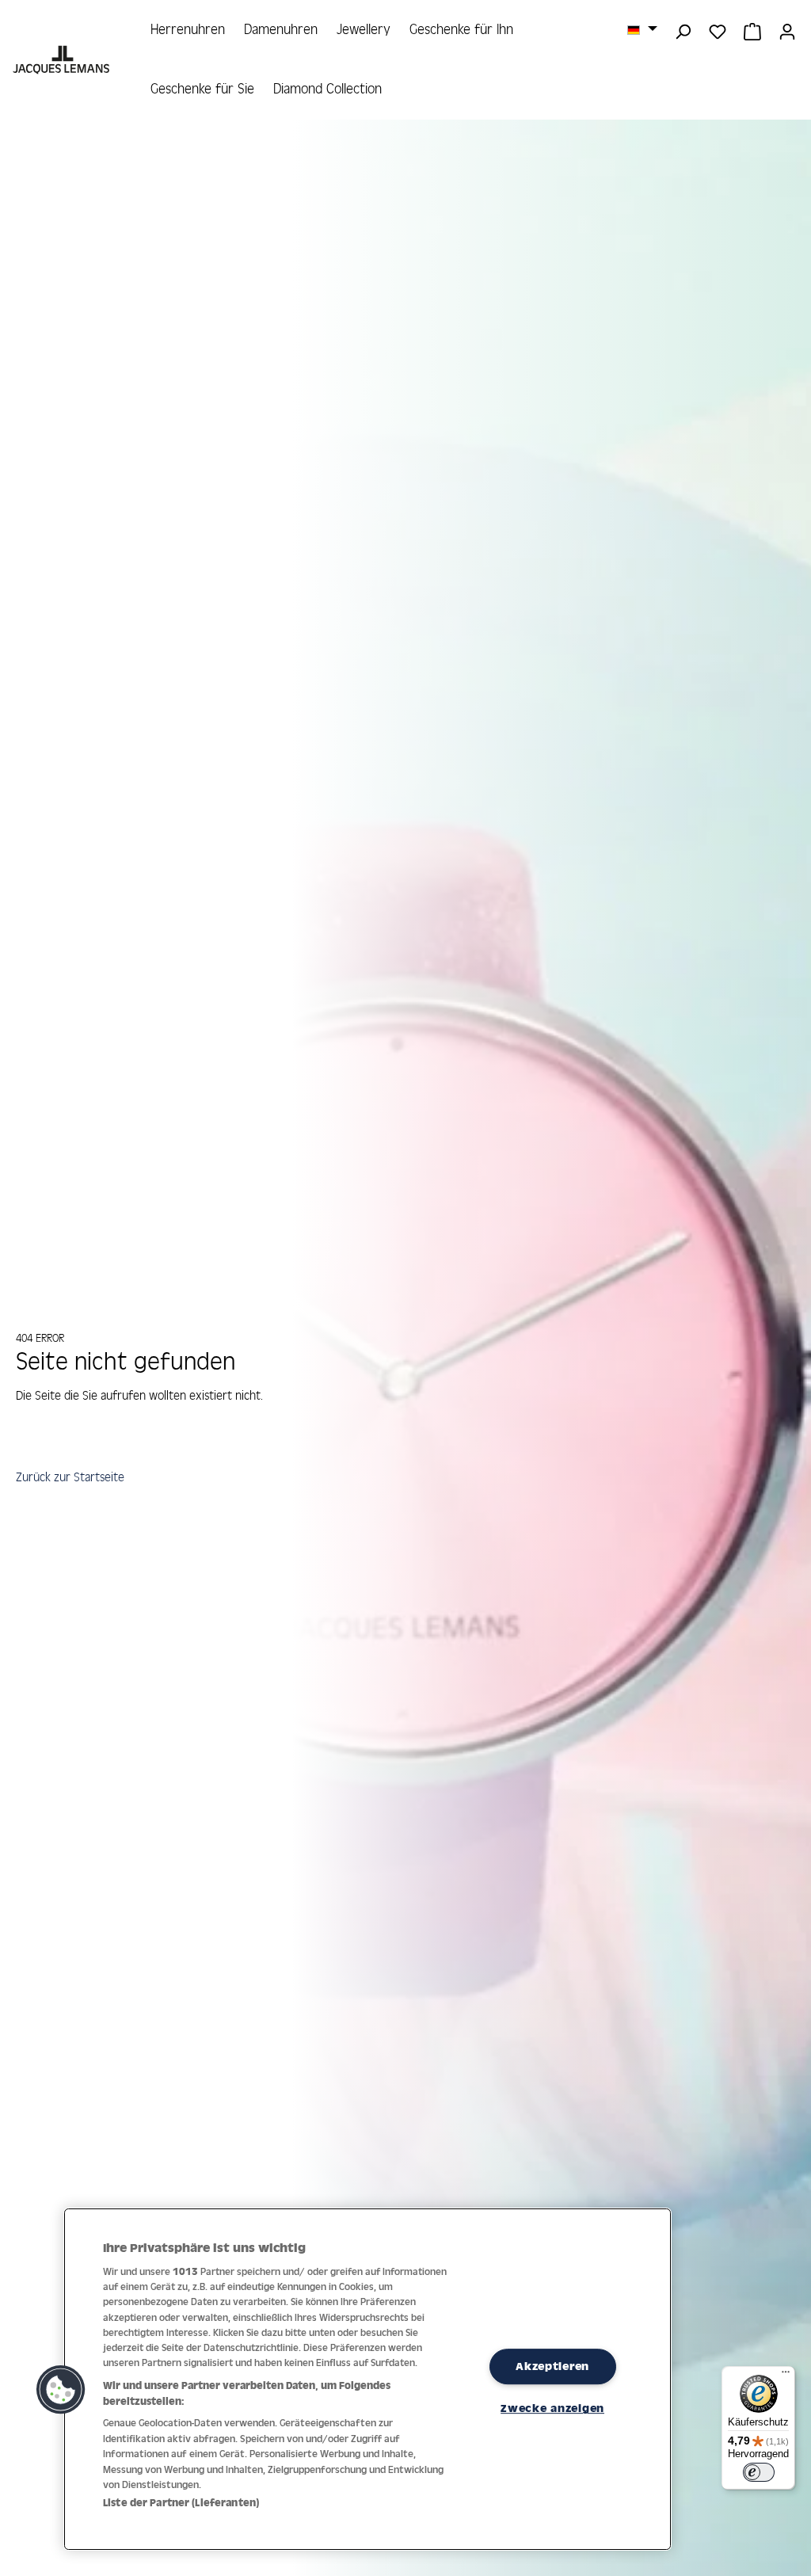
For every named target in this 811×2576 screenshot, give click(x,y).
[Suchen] (683, 30)
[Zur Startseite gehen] (63, 60)
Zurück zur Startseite (70, 1477)
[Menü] (786, 2376)
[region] (367, 2379)
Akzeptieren (552, 2366)
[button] (61, 2390)
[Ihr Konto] (787, 30)
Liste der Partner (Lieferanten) (181, 2503)
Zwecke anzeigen (552, 2408)
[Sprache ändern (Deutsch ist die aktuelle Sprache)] (642, 29)
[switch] (759, 2472)
